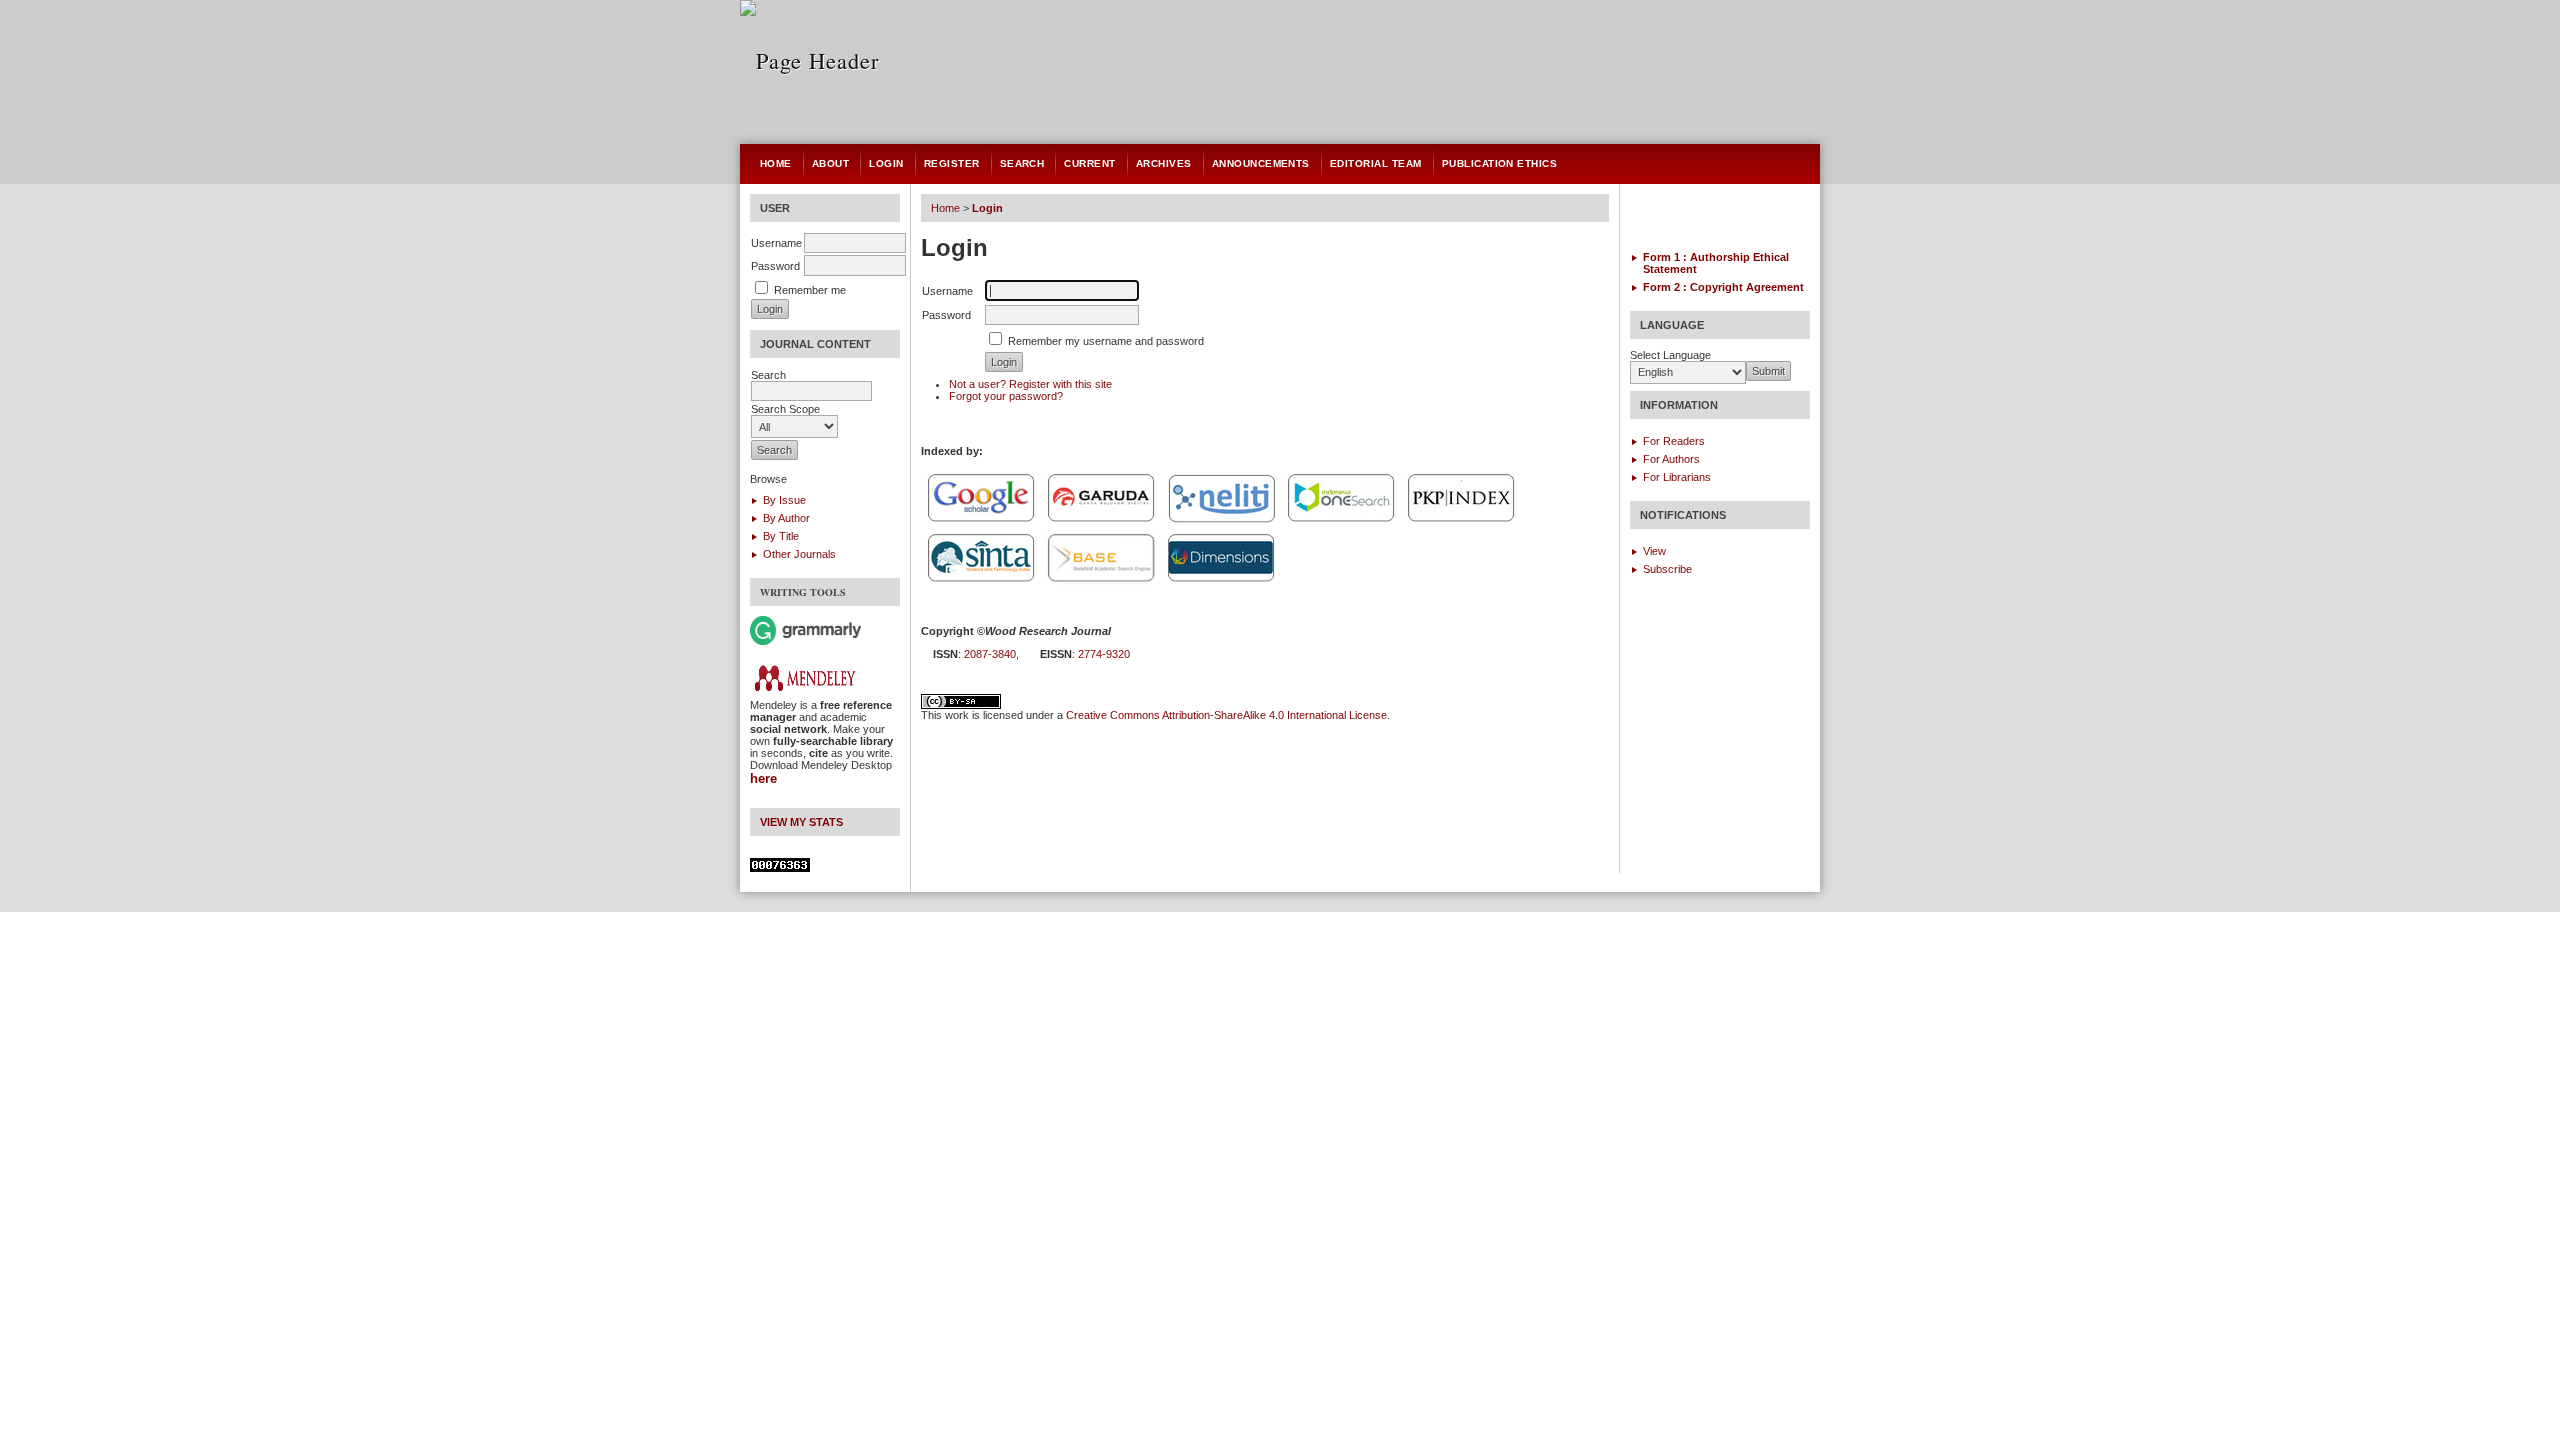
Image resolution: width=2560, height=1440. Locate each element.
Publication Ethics (1500, 163)
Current (1089, 163)
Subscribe (1667, 569)
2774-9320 (1104, 654)
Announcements (1261, 163)
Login (886, 163)
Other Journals (799, 554)
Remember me (810, 290)
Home (776, 163)
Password (775, 266)
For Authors (1671, 459)
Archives (1164, 163)
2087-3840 (990, 654)
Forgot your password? (1006, 396)
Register (952, 163)
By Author (786, 518)
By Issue (784, 500)
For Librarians (1677, 477)
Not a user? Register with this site (1030, 384)
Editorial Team (1376, 163)
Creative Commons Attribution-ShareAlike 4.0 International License (1226, 715)
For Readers (1674, 441)
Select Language (1670, 355)
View (1654, 551)
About (830, 163)
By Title (781, 536)
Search (1022, 163)
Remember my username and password (1106, 341)
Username (776, 243)
